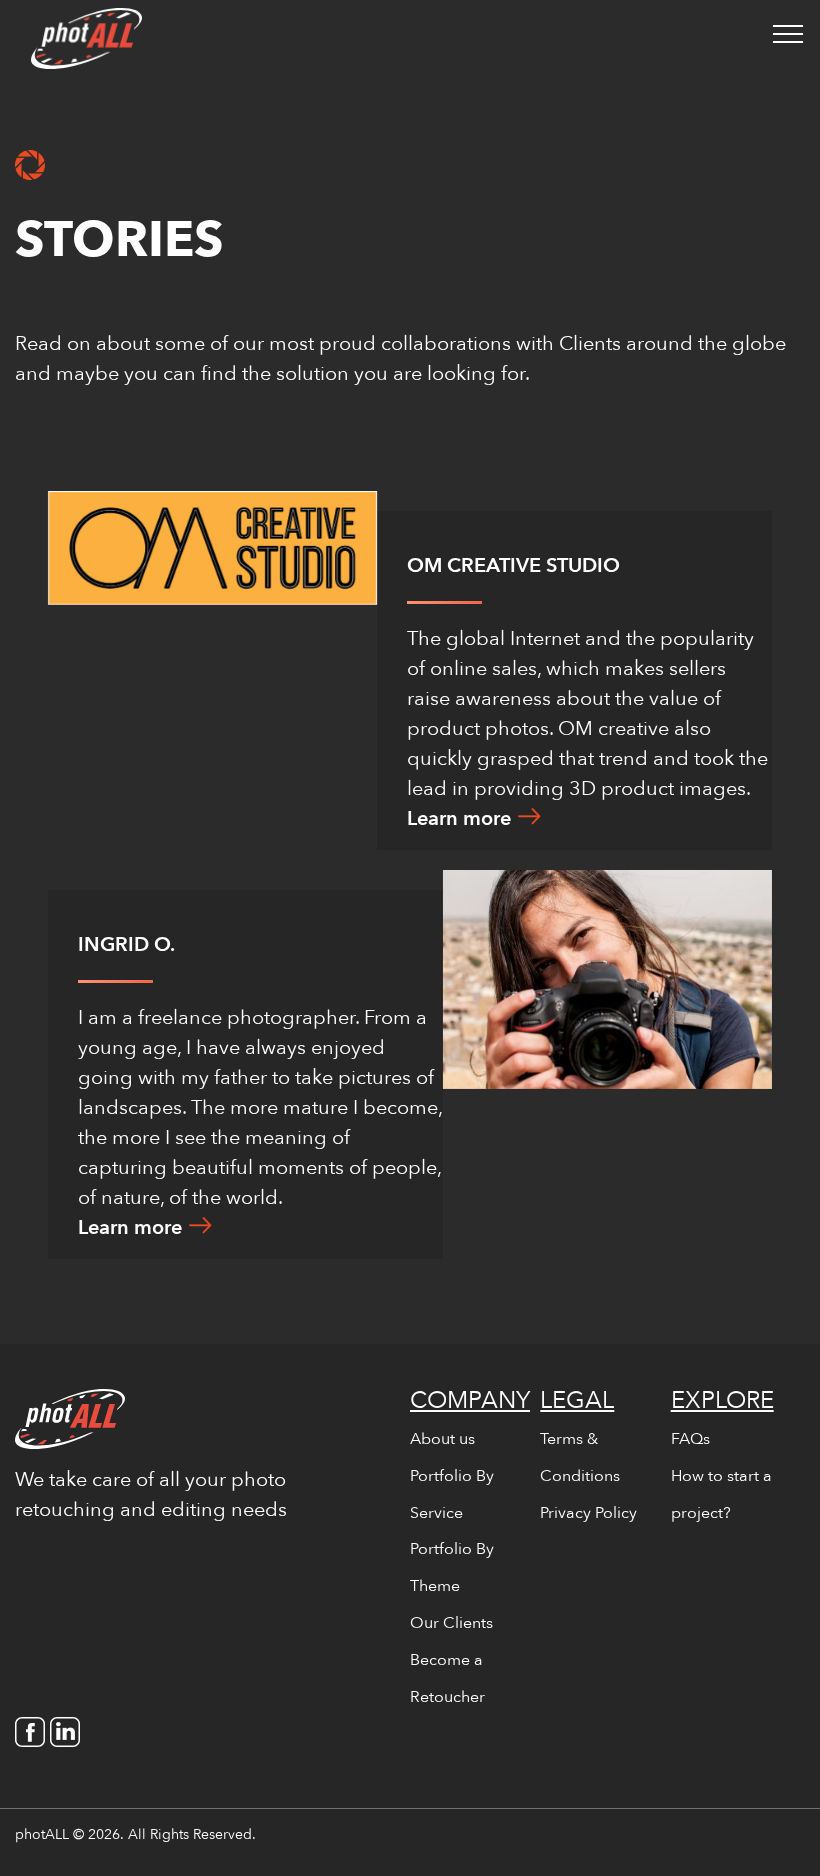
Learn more (459, 818)
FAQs (690, 1439)
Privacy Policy (588, 1513)
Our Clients (451, 1623)
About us (442, 1439)
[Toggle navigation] (788, 33)
